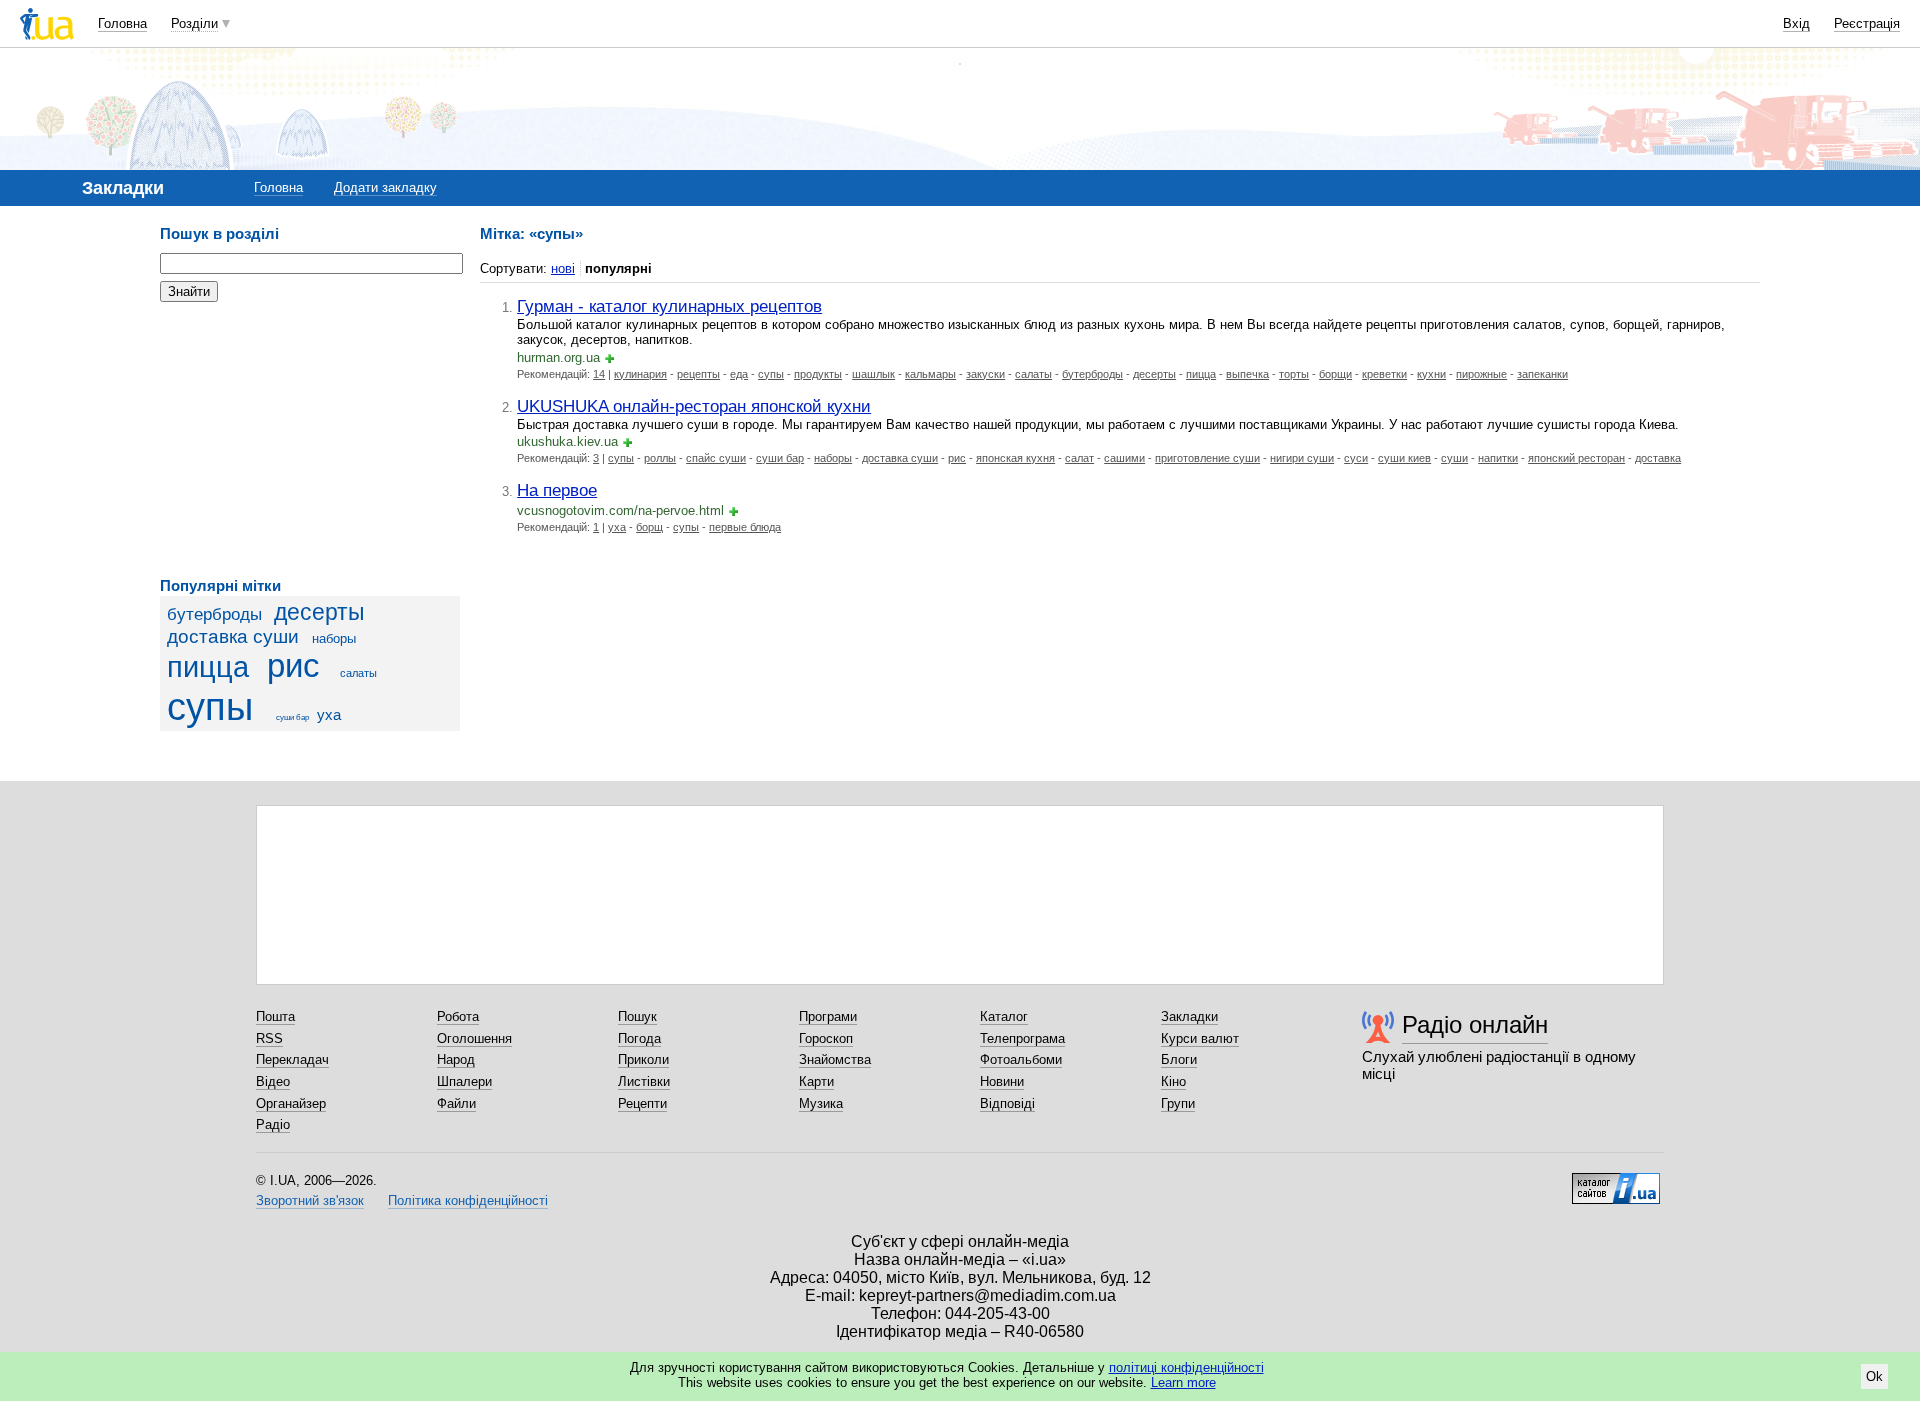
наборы (334, 638)
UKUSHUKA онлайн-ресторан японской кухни (694, 406)
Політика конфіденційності (468, 1200)
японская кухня (1015, 458)
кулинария (640, 374)
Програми (828, 1016)
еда (739, 374)
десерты (319, 612)
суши (1454, 458)
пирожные (1481, 374)
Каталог (1004, 1016)
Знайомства (835, 1059)
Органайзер (291, 1103)
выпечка (1247, 374)
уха (329, 714)
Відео (273, 1081)
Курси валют (1200, 1038)
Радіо (273, 1124)
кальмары (930, 374)
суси (1356, 458)
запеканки (1542, 374)
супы (210, 706)
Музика (821, 1103)
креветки (1384, 374)
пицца (208, 667)
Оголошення (474, 1038)
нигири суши (1302, 458)
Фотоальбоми (1021, 1059)
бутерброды (214, 614)
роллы (660, 458)
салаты (358, 673)
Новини (1002, 1081)
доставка (1658, 458)
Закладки (1189, 1016)
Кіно (1173, 1081)
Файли (456, 1103)
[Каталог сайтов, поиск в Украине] (1616, 1181)
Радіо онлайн (1475, 1024)
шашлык (873, 374)
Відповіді (1007, 1103)
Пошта (275, 1016)
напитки (1498, 458)
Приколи (643, 1059)
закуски (985, 374)
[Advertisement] (310, 440)
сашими (1124, 458)
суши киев (1404, 458)
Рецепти (642, 1103)
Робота (458, 1016)
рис (293, 666)
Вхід (1796, 23)
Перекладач (292, 1059)
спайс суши (716, 458)
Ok (1874, 1376)
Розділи (194, 23)
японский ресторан (1576, 458)
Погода (639, 1038)
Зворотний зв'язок (310, 1200)
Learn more (1183, 1382)
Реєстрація (1867, 23)
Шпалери (464, 1081)
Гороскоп (826, 1038)
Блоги (1179, 1059)
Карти (816, 1081)
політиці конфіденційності (1186, 1367)
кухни (1431, 374)
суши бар (292, 717)
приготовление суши (1207, 458)
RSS (269, 1038)
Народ (456, 1059)
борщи (1335, 374)
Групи (1178, 1103)
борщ (649, 527)
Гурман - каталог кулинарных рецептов (669, 306)
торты (1294, 374)
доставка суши (233, 636)
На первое (557, 490)
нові (563, 268)
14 (599, 374)
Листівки (644, 1081)
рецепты (698, 374)
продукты (818, 374)
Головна (122, 23)
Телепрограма (1022, 1038)
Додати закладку (385, 187)
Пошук (637, 1016)
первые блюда (745, 527)
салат (1079, 458)
